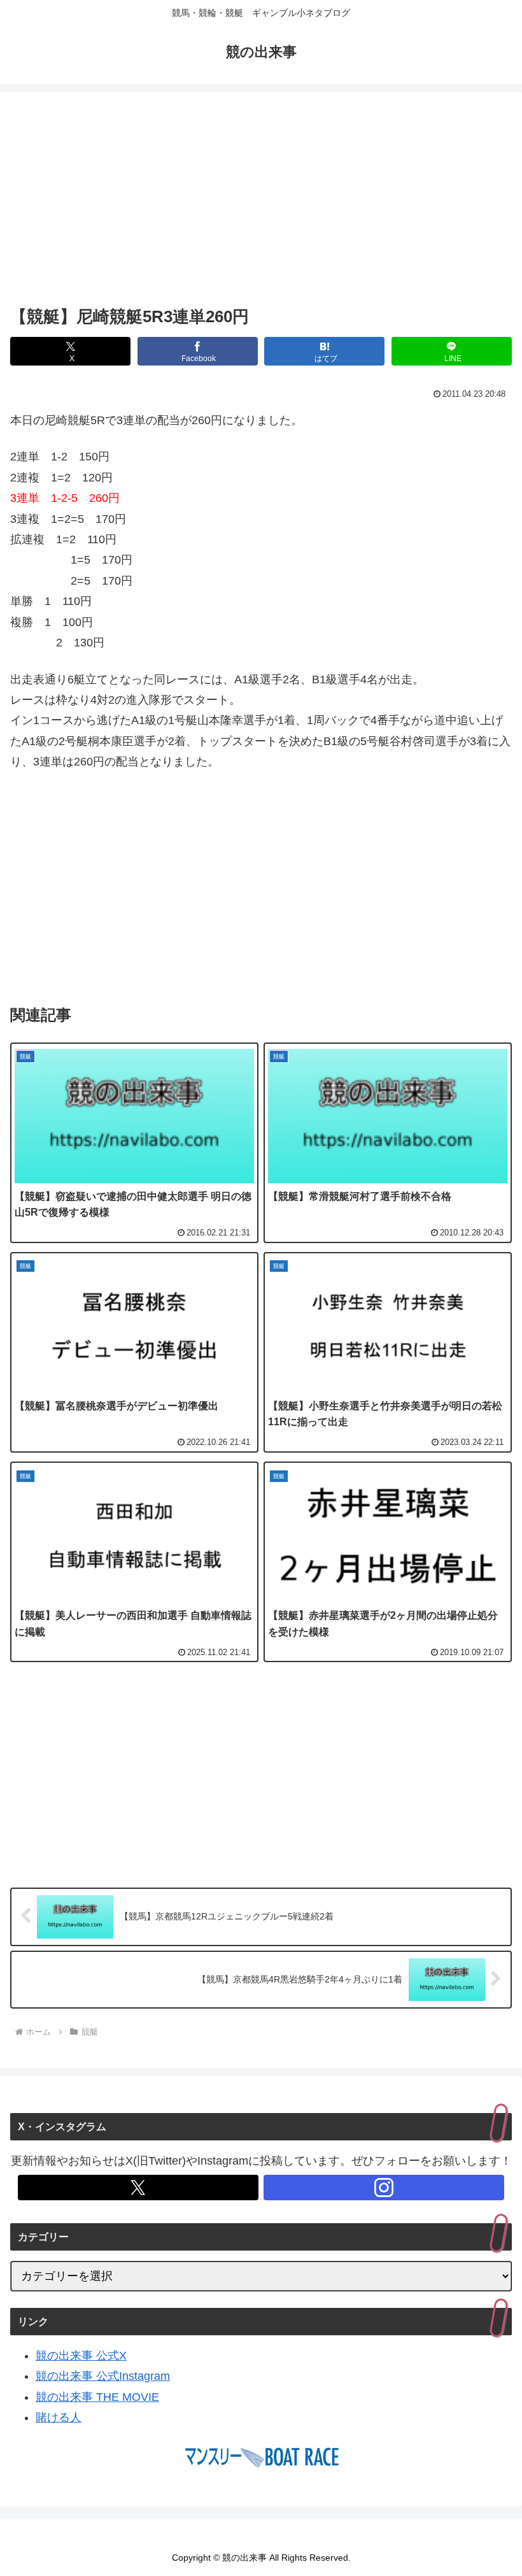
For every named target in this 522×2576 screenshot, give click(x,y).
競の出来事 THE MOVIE (97, 2397)
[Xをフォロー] (138, 2188)
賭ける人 (59, 2417)
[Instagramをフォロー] (384, 2188)
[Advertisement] (261, 201)
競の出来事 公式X (81, 2356)
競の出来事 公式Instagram (103, 2376)
